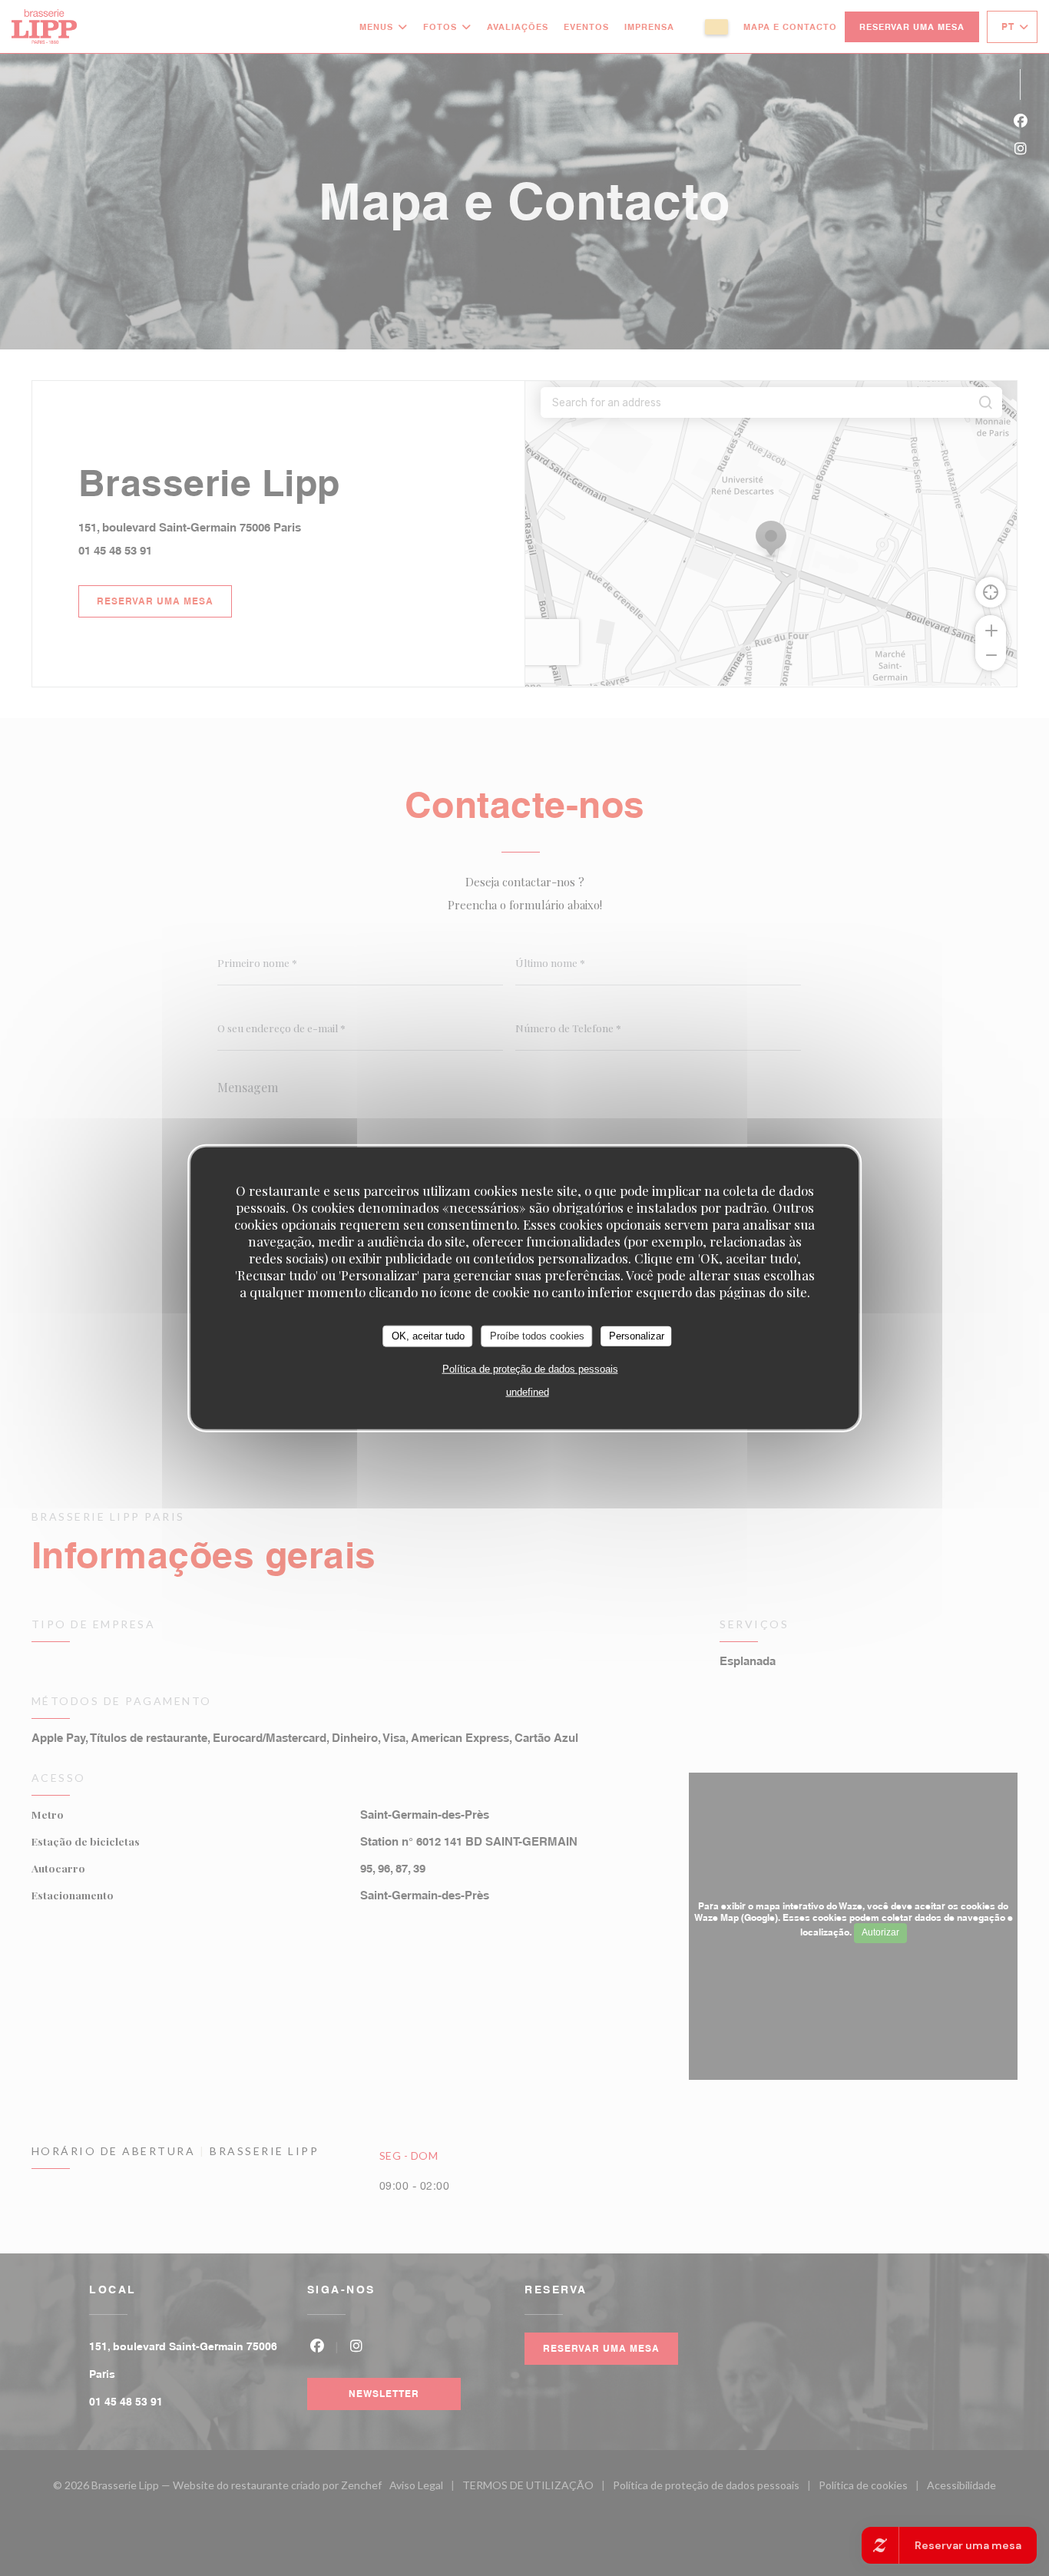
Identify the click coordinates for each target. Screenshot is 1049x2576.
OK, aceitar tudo (428, 1336)
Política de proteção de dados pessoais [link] (530, 1368)
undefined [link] (528, 1391)
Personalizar (637, 1336)
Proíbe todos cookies (537, 1336)
